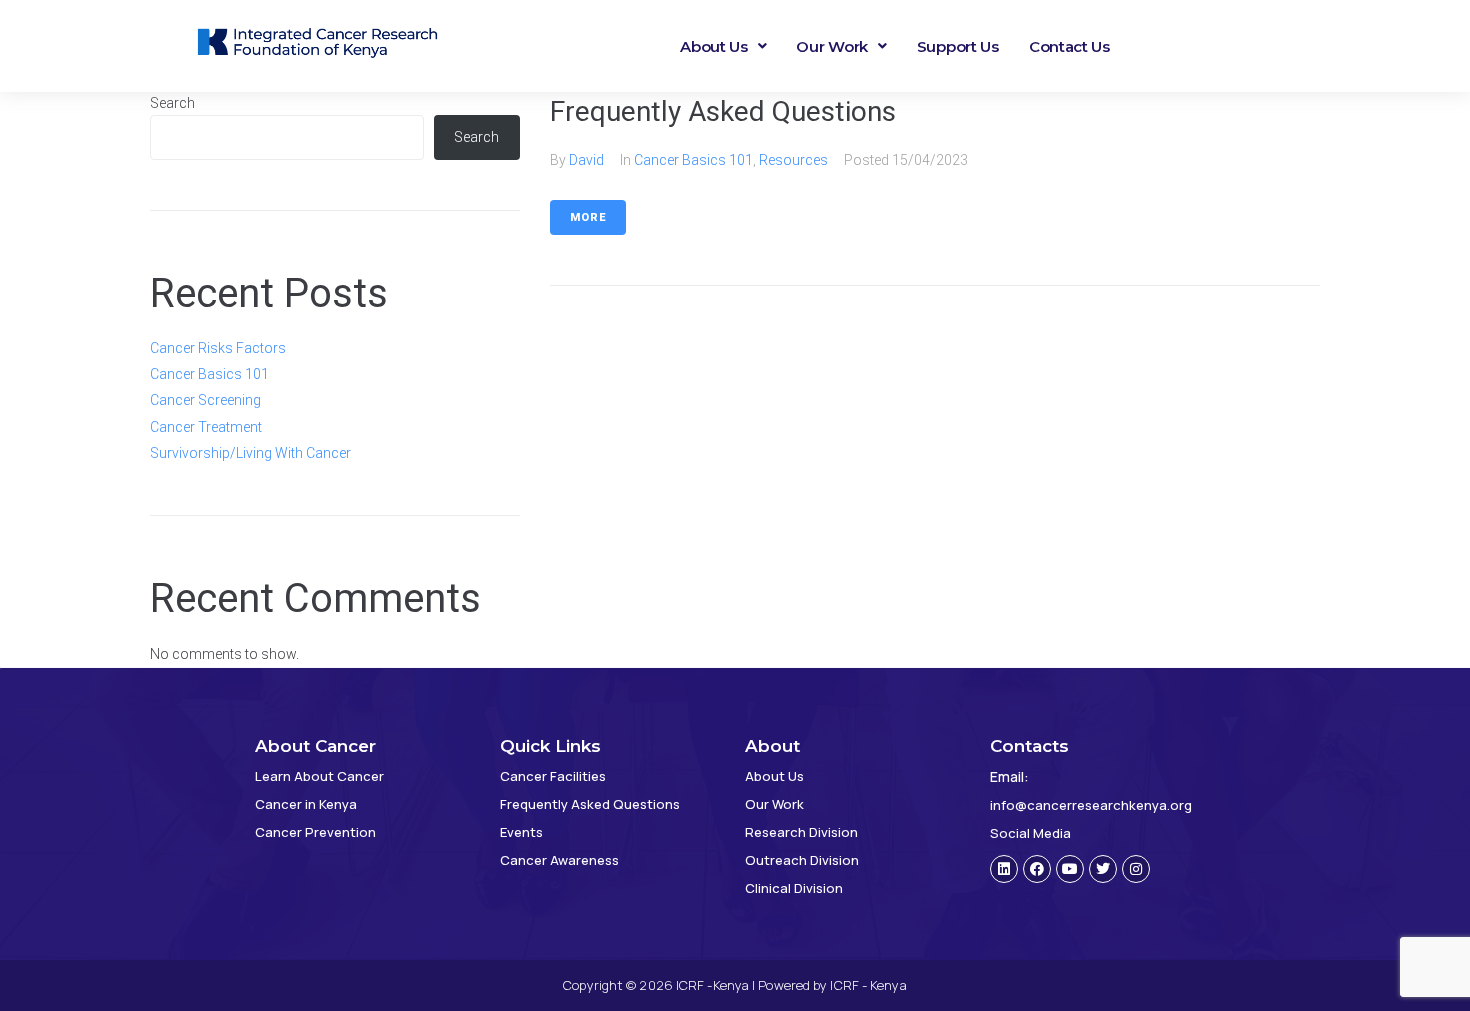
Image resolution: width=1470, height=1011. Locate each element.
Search (172, 103)
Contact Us (1069, 46)
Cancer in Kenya (306, 804)
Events (521, 832)
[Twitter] (1103, 869)
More (588, 217)
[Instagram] (1136, 869)
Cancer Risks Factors (218, 348)
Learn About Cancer (319, 776)
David (586, 160)
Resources (793, 160)
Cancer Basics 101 (693, 160)
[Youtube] (1070, 869)
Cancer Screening (205, 400)
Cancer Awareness (559, 860)
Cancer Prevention (315, 832)
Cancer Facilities (553, 776)
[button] (723, 46)
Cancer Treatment (206, 427)
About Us (714, 46)
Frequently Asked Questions (723, 111)
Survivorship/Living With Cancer (250, 453)
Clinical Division (794, 888)
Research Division (801, 832)
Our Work (832, 46)
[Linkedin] (1004, 869)
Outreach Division (802, 860)
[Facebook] (1037, 869)
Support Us (958, 46)
